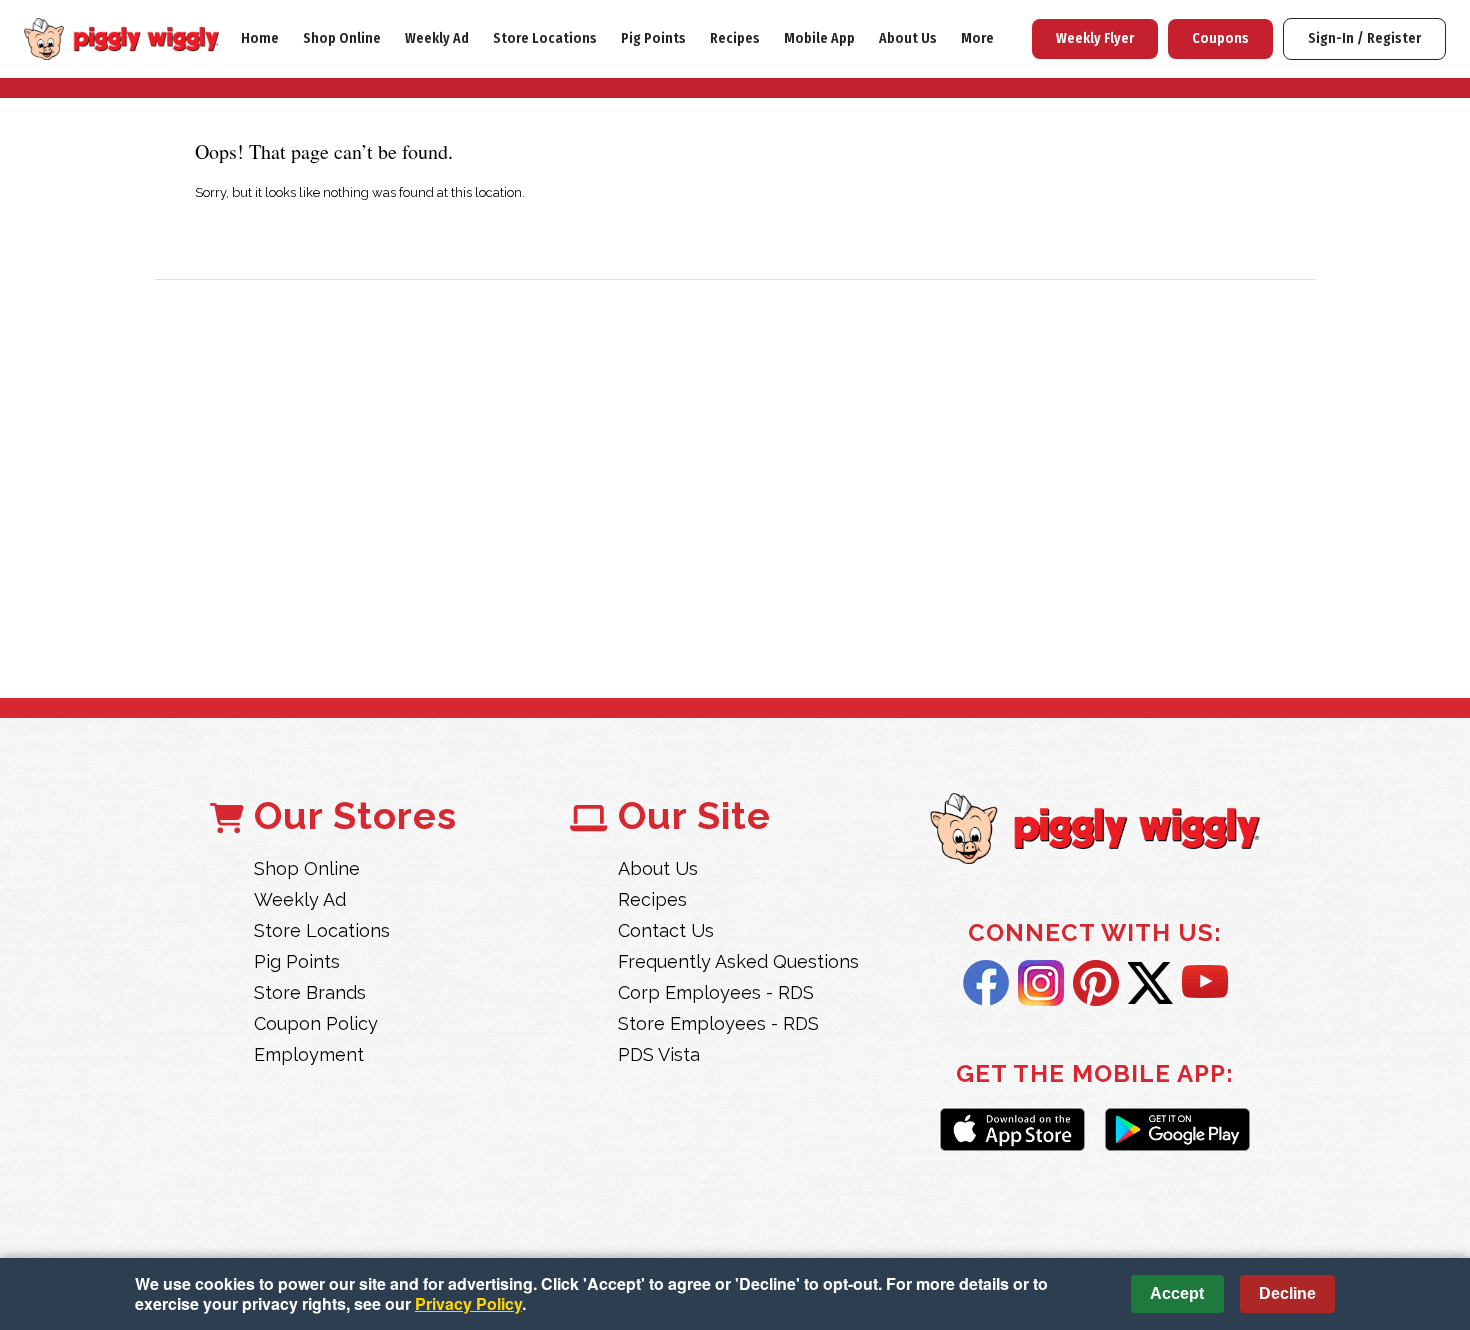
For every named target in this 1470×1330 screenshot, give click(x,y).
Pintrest (1096, 983)
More (977, 38)
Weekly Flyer (1095, 38)
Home (260, 38)
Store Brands (310, 992)
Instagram (1041, 983)
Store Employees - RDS (718, 1023)
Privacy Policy (468, 1303)
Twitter (1150, 983)
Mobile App (819, 38)
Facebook (986, 983)
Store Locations (545, 38)
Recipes (735, 38)
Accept (1177, 1293)
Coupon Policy (316, 1023)
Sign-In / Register (1364, 38)
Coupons (1220, 38)
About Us (908, 38)
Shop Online (342, 38)
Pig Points (653, 38)
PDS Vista (659, 1054)
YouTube (1205, 983)
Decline (1287, 1293)
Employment (309, 1054)
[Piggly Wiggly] (1095, 830)
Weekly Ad (437, 38)
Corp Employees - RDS (716, 992)
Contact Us (666, 930)
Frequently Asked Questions (738, 961)
